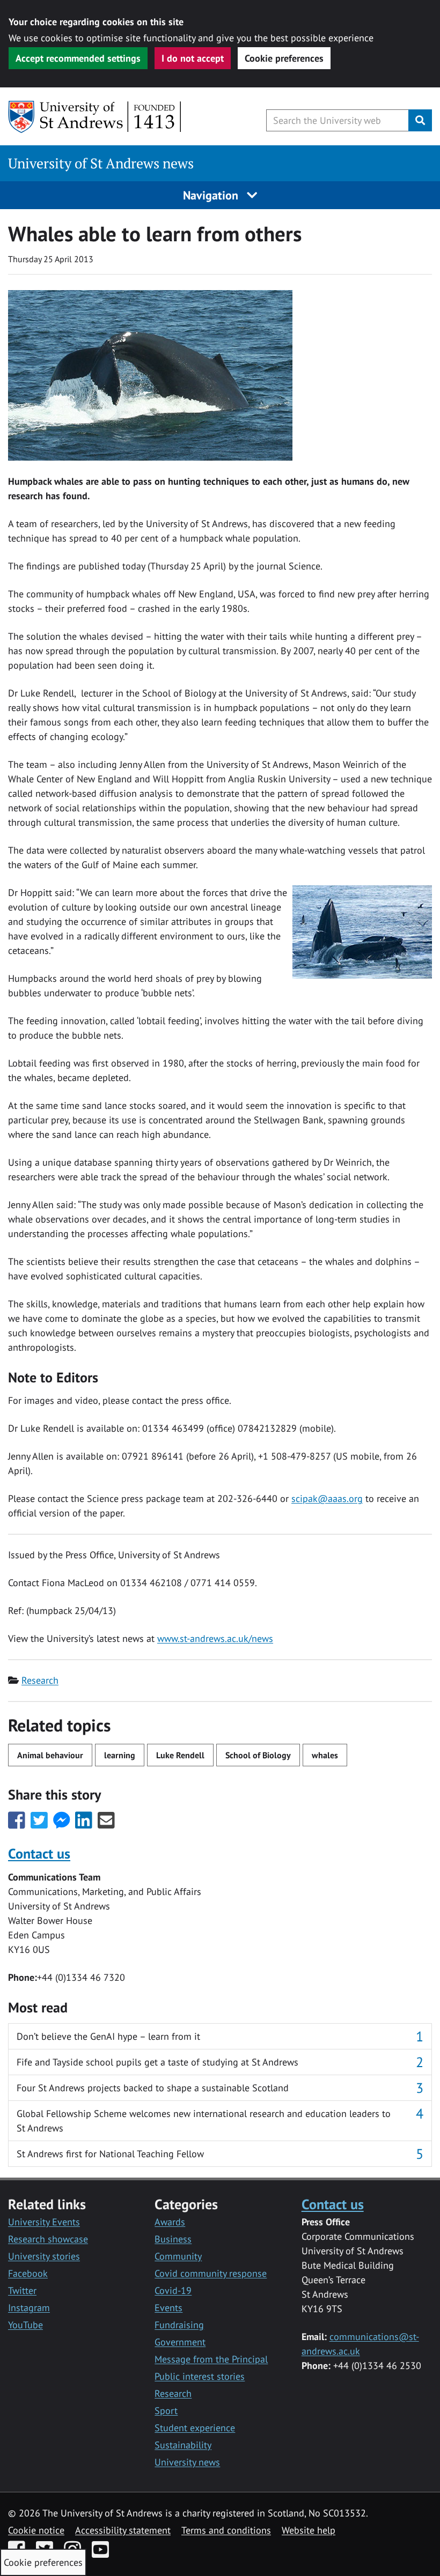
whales (325, 1755)
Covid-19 (173, 2290)
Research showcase (48, 2239)
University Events (44, 2222)
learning (120, 1755)
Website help (309, 2530)
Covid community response (211, 2273)
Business (173, 2239)
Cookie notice (36, 2530)
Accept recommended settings (78, 58)
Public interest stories (200, 2376)
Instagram (29, 2308)
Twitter (22, 2290)
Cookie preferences (284, 58)
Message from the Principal (211, 2359)
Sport (166, 2411)
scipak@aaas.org (327, 1498)
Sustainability (183, 2445)
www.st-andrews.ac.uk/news (215, 1638)
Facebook (28, 2273)
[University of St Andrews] (95, 117)
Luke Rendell (180, 1755)
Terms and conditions (226, 2530)
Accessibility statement (123, 2530)
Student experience (195, 2428)
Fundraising (179, 2325)
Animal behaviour (50, 1755)
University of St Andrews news (101, 163)
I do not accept (193, 58)
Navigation (212, 195)
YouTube (25, 2325)
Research (40, 1680)
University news (187, 2462)
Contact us (39, 1853)
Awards (170, 2222)
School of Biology (258, 1755)
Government (180, 2342)
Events (168, 2308)
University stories (44, 2256)
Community (178, 2256)
